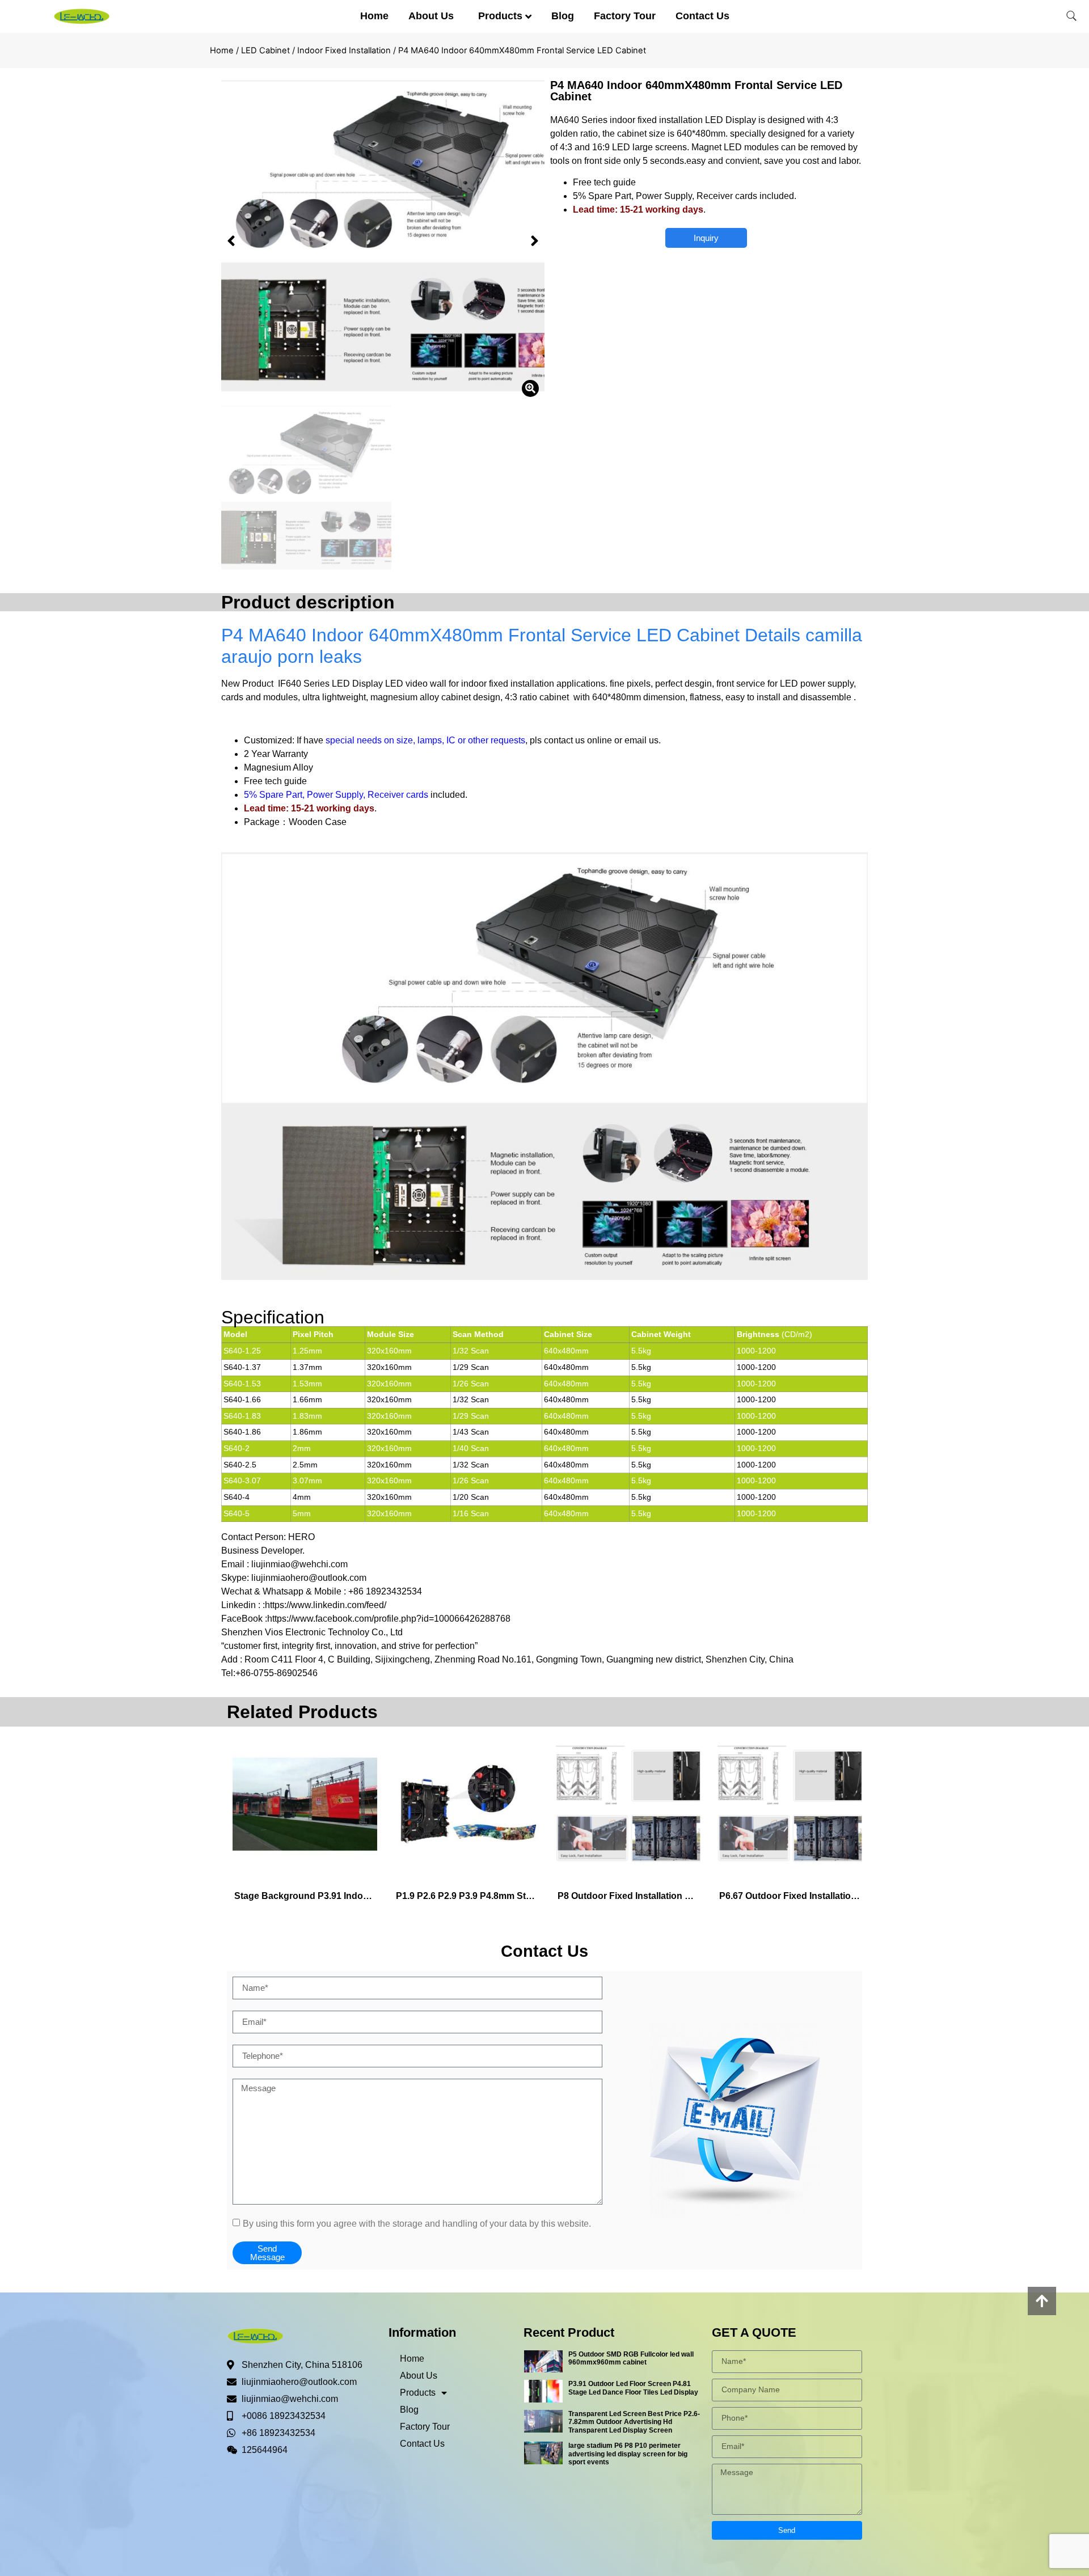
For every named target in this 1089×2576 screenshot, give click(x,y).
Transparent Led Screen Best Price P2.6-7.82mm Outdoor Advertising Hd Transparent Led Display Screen (634, 2422)
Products (500, 16)
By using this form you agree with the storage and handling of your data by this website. (417, 2223)
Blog (563, 16)
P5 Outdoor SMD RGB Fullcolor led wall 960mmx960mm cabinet (631, 2358)
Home (374, 16)
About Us (431, 16)
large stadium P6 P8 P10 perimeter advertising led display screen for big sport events (628, 2454)
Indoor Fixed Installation (344, 50)
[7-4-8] (383, 241)
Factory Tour (625, 16)
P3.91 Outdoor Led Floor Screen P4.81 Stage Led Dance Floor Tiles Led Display (633, 2388)
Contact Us (702, 16)
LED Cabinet (265, 50)
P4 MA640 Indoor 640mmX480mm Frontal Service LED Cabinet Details (513, 635)
